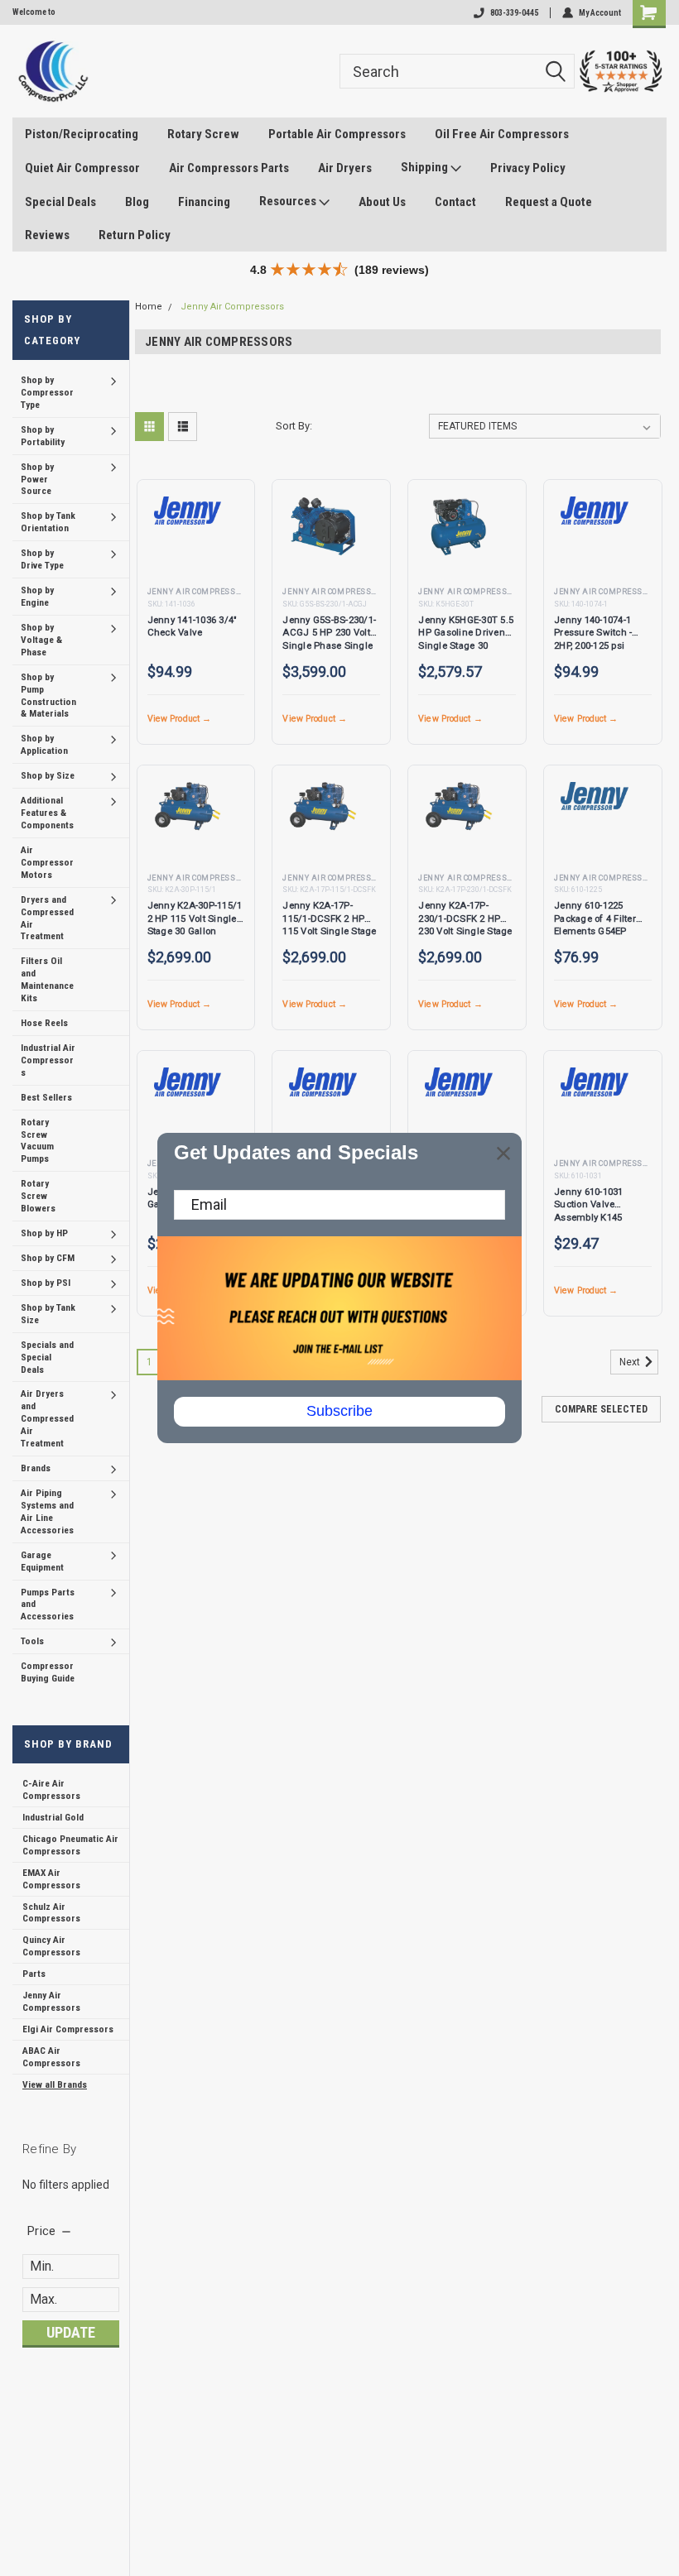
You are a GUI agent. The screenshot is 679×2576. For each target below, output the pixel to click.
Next (631, 1362)
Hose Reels (44, 1023)
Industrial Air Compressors (48, 1060)
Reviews (47, 235)
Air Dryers (345, 168)
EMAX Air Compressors (51, 1879)
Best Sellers (46, 1097)
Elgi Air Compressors (68, 2029)
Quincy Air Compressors (51, 1946)
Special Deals (60, 202)
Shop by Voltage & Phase (41, 640)
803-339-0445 (514, 13)
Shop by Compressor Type (47, 392)
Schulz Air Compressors (51, 1913)
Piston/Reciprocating (82, 134)
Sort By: (294, 426)
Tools (32, 1641)
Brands (36, 1468)
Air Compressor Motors (47, 862)
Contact (455, 202)
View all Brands (55, 2084)
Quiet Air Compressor (82, 168)
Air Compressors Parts (229, 168)
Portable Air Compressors (337, 134)
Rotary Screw (203, 134)
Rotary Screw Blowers (38, 1196)
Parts (34, 1974)
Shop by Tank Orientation (48, 522)
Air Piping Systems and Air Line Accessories (47, 1511)
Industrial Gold (53, 1817)
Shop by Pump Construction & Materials (48, 696)
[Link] (53, 71)
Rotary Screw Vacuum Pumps (37, 1141)
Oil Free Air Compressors (502, 134)
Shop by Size (48, 775)
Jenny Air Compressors (51, 2001)
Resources (289, 201)
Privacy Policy (528, 168)
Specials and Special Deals (47, 1357)
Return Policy (135, 235)
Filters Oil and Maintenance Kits (47, 979)
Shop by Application (44, 744)
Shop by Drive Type (42, 559)
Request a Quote (549, 202)
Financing (204, 202)
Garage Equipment (42, 1561)
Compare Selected (601, 1409)
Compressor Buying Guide (48, 1672)
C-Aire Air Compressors (51, 1789)
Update (71, 2332)
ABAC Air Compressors (51, 2057)
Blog (137, 202)
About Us (382, 202)
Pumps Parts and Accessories (48, 1605)
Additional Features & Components (47, 813)
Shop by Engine (37, 596)
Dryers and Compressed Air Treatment (47, 918)
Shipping (426, 167)
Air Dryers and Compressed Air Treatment (47, 1418)
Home (149, 307)
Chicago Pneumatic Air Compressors (70, 1845)
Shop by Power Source (37, 479)
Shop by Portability (43, 436)
